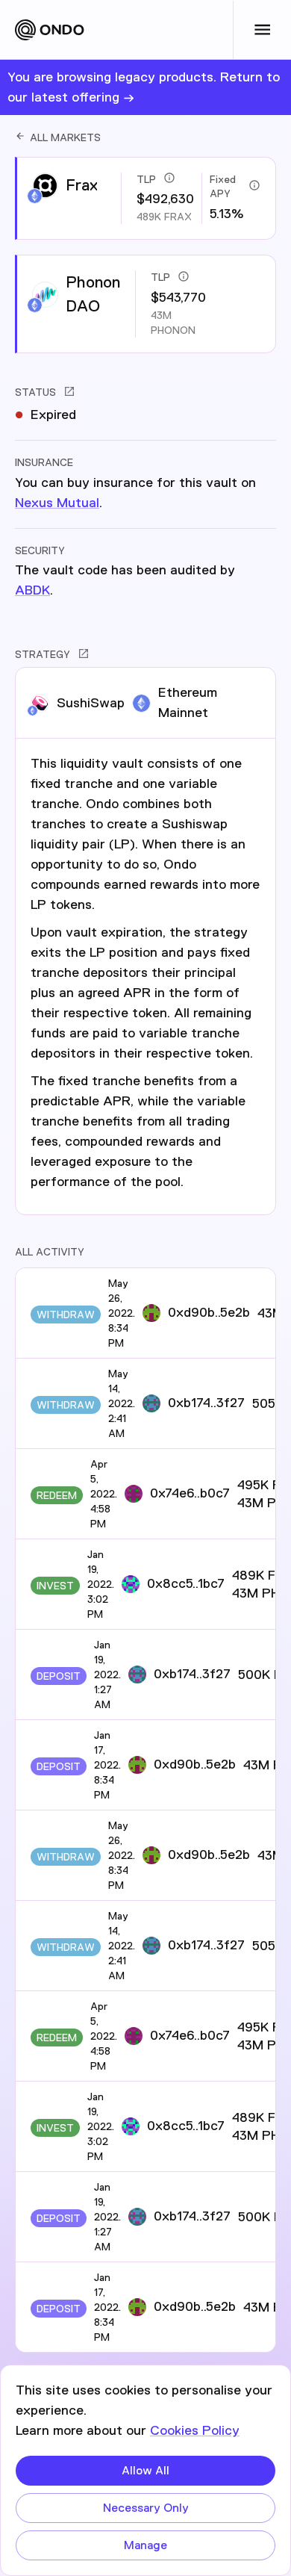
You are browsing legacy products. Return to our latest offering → (144, 87)
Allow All (145, 2470)
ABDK (32, 590)
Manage (145, 2545)
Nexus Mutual (57, 503)
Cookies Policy (195, 2430)
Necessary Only (146, 2508)
